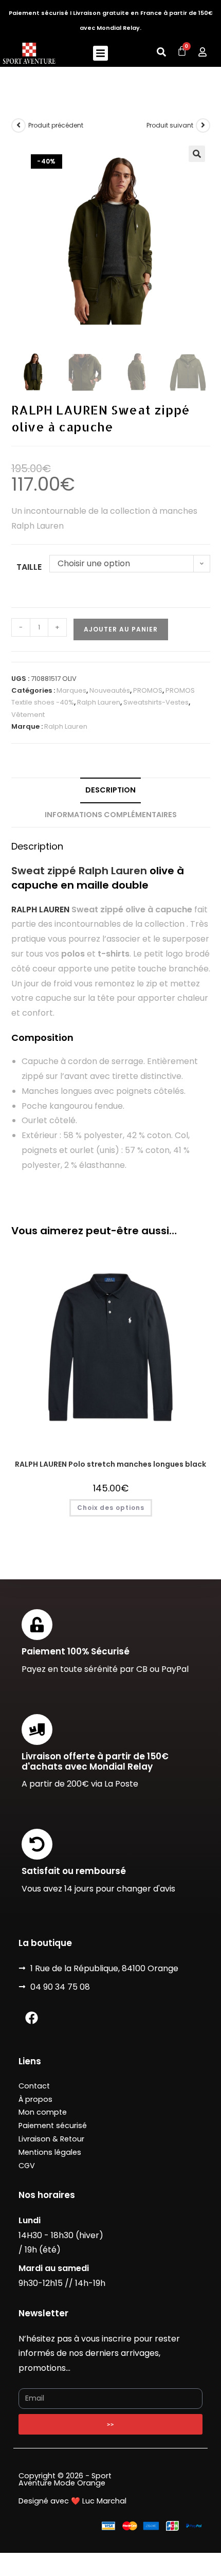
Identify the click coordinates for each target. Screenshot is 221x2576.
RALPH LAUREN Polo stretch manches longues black (110, 1464)
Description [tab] (110, 790)
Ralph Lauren (99, 702)
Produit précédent (56, 125)
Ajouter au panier (121, 629)
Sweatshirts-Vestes (156, 702)
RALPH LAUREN (40, 909)
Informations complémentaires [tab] (111, 815)
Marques (71, 690)
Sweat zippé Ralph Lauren (79, 871)
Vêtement (28, 715)
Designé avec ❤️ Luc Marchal (72, 2501)
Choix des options (111, 1508)
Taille (29, 567)
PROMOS (148, 690)
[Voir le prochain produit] (203, 125)
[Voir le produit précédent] (19, 125)
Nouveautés (110, 690)
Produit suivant (170, 125)
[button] (100, 53)
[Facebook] (31, 2018)
